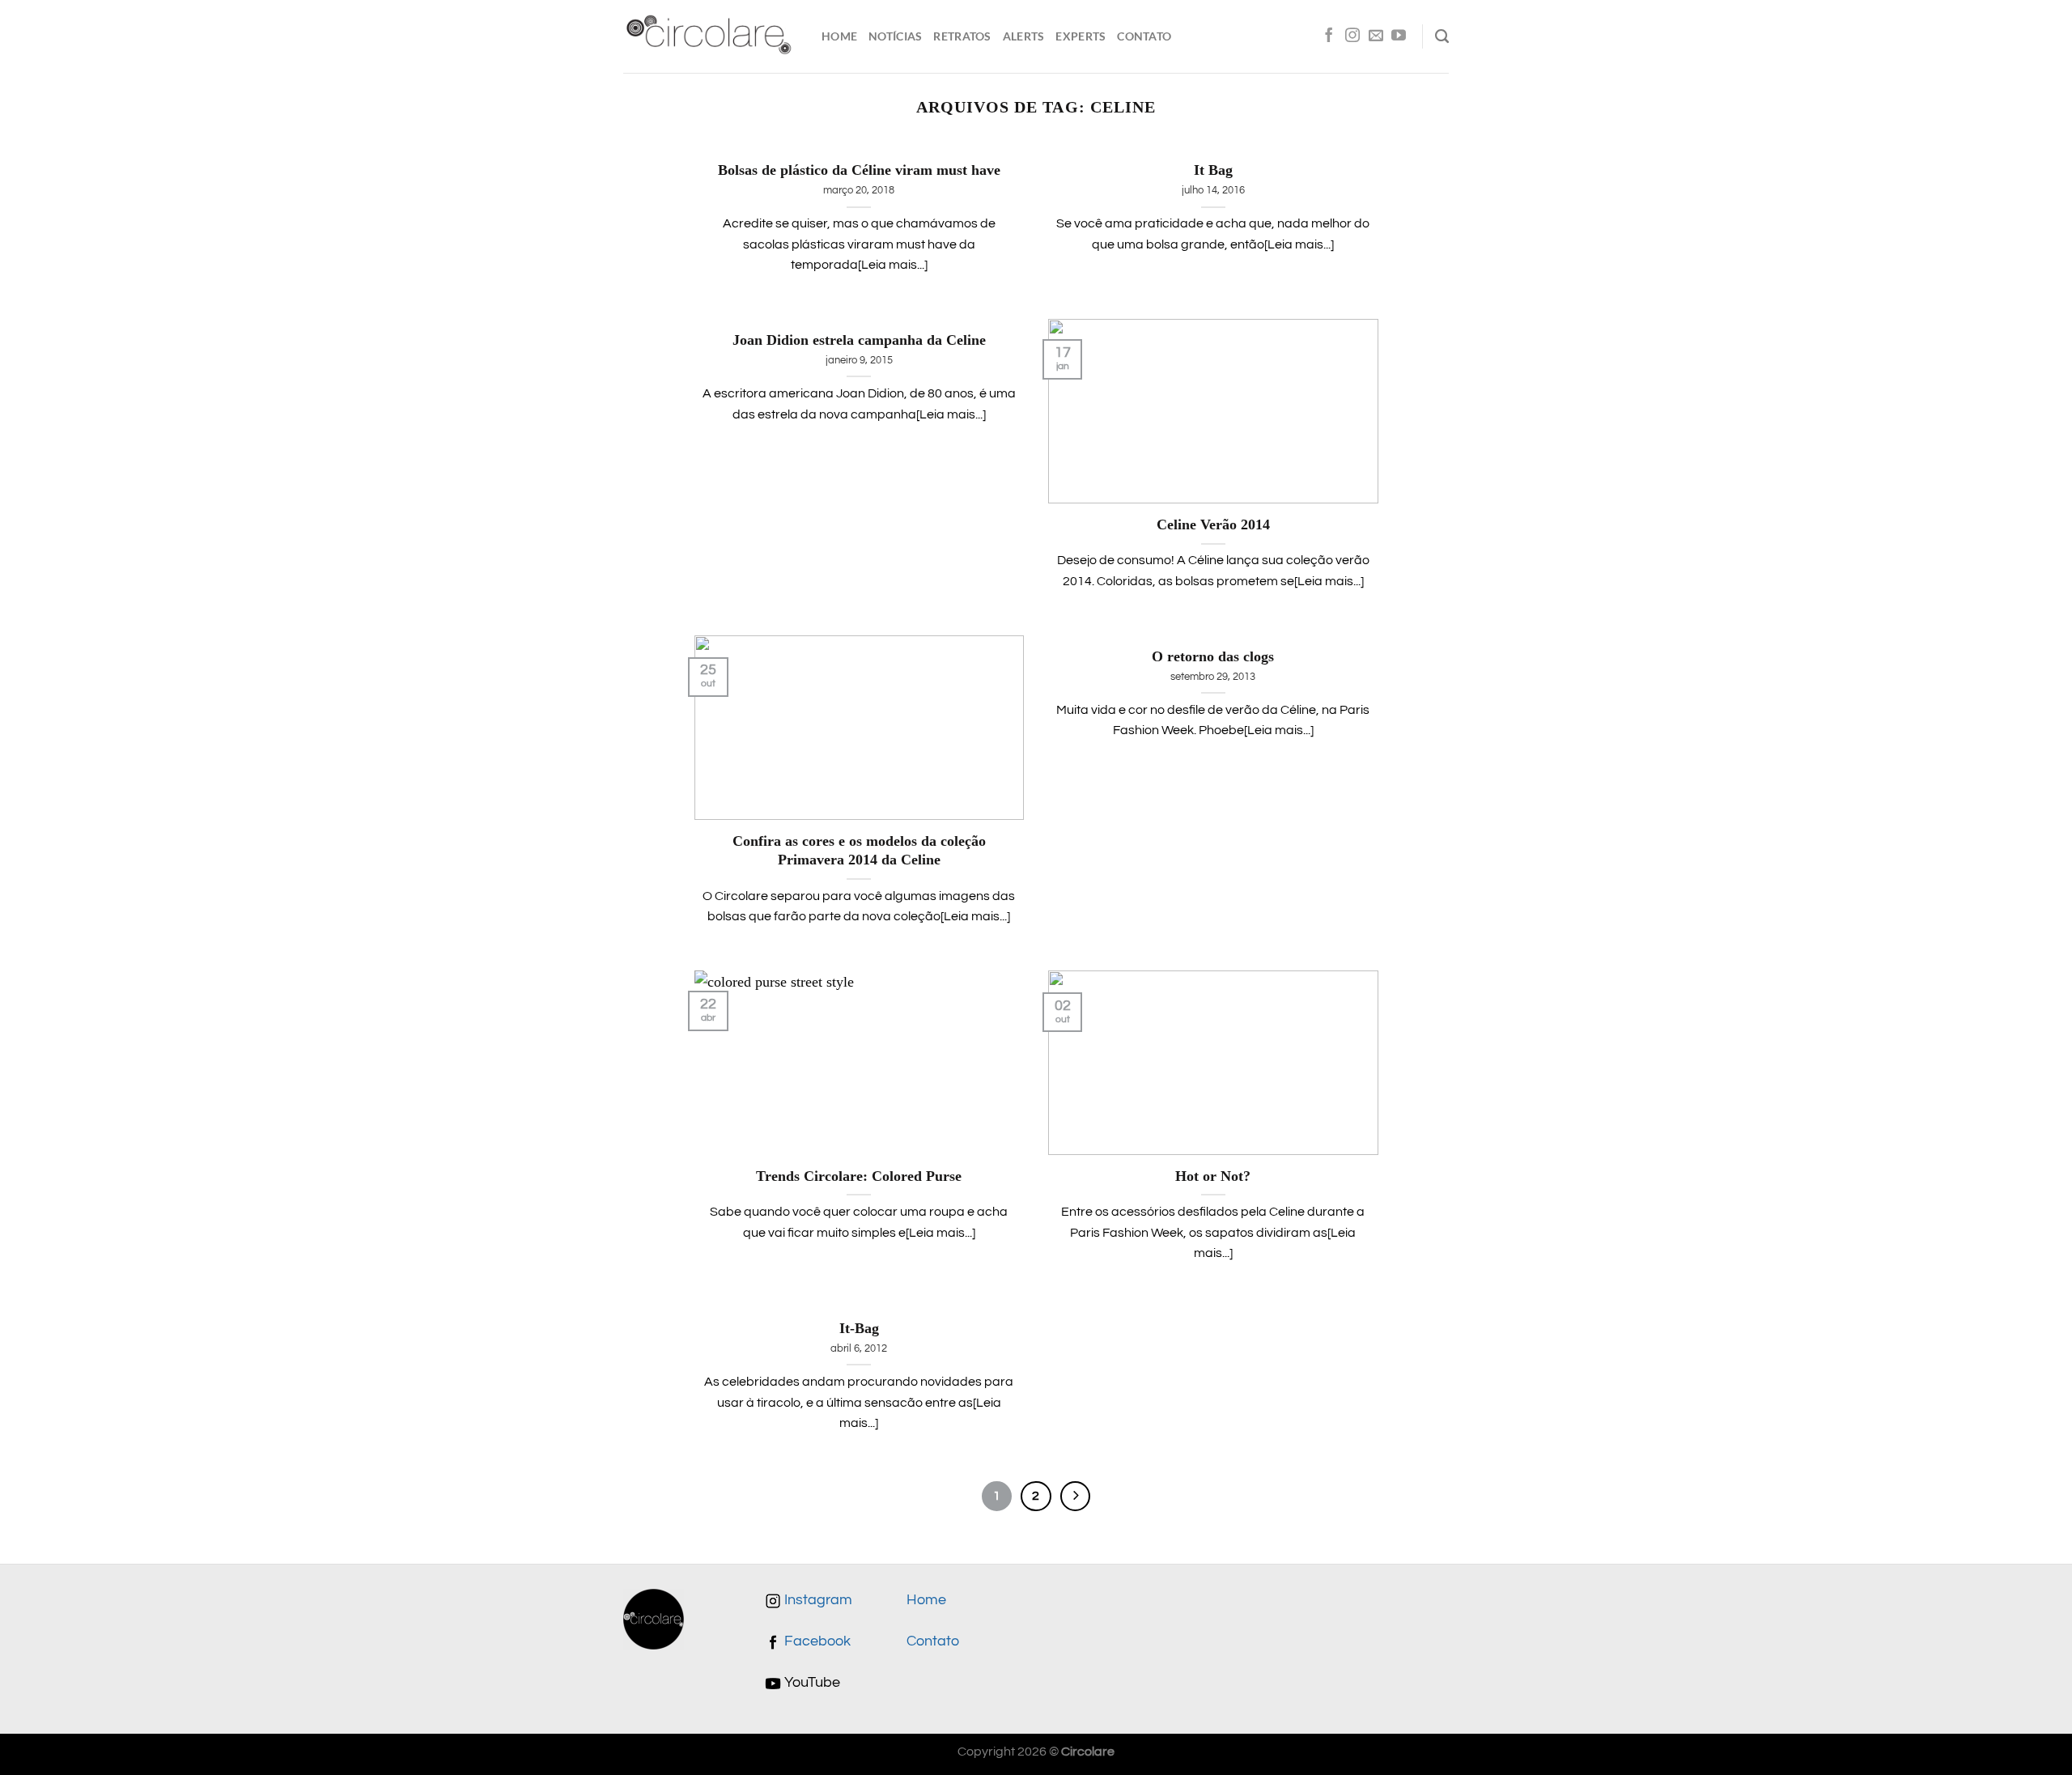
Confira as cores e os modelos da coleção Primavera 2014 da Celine (859, 851)
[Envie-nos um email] (1376, 36)
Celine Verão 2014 (1213, 524)
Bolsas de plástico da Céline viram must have (859, 170)
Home (839, 36)
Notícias (895, 36)
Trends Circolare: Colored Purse (859, 1176)
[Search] (1442, 36)
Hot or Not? (1213, 1176)
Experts (1081, 36)
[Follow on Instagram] (1352, 36)
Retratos (962, 36)
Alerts (1024, 36)
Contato (1144, 36)
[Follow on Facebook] (1329, 36)
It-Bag (859, 1328)
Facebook (816, 1641)
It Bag (1213, 170)
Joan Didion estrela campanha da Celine (859, 340)
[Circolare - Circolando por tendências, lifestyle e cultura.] (710, 37)
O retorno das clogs (1213, 656)
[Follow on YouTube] (1399, 36)
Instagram (817, 1600)
